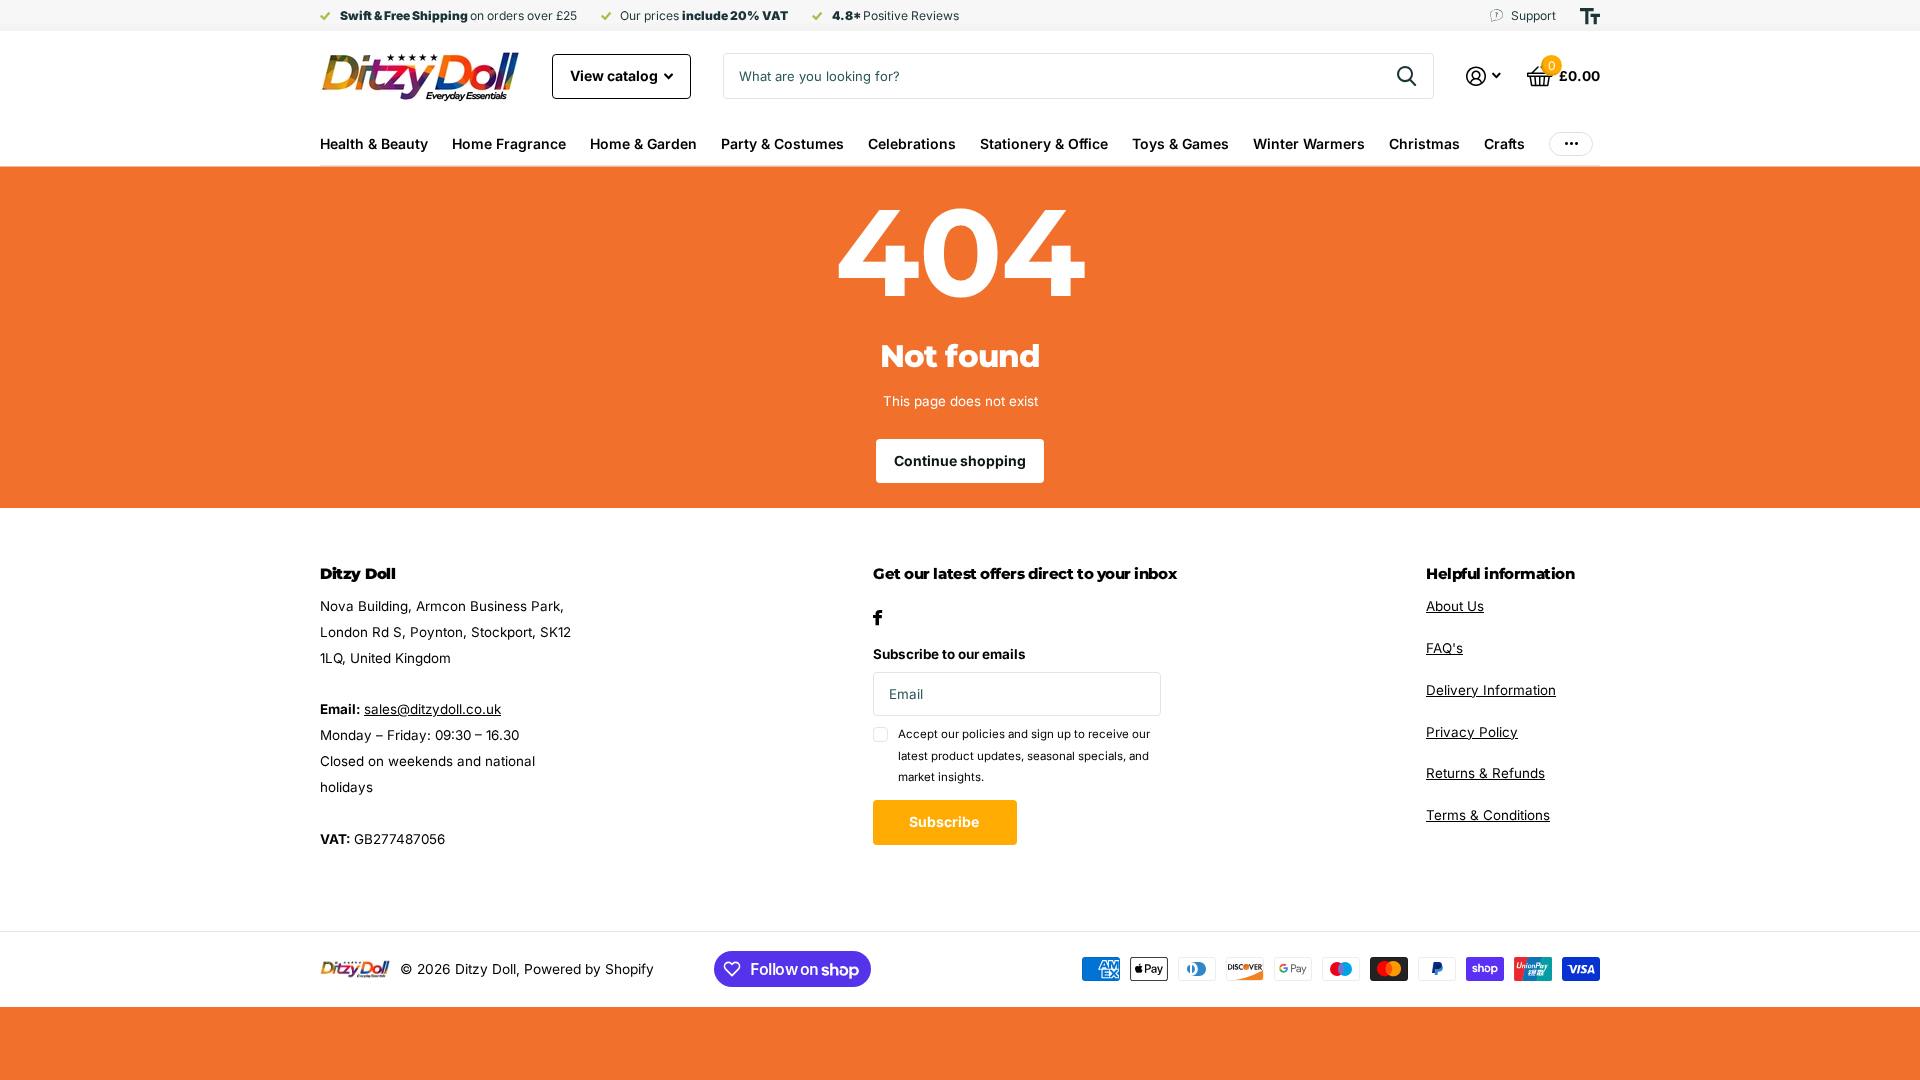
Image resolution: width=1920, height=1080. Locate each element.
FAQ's (1444, 648)
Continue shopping (960, 460)
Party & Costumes (782, 143)
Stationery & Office (1044, 143)
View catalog (615, 75)
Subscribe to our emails (949, 654)
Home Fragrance (509, 143)
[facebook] (877, 617)
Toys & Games (1180, 143)
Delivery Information (1491, 690)
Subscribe (945, 821)
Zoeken (1406, 76)
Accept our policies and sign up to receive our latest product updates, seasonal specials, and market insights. (1024, 755)
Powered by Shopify (589, 969)
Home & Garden (643, 143)
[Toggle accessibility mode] (1590, 16)
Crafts (1504, 143)
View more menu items (1571, 143)
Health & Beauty (374, 143)
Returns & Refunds (1485, 773)
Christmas (1424, 143)
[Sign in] (1484, 76)
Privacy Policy (1472, 732)
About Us (1455, 606)
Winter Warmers (1309, 143)
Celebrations (912, 143)
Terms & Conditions (1488, 815)
